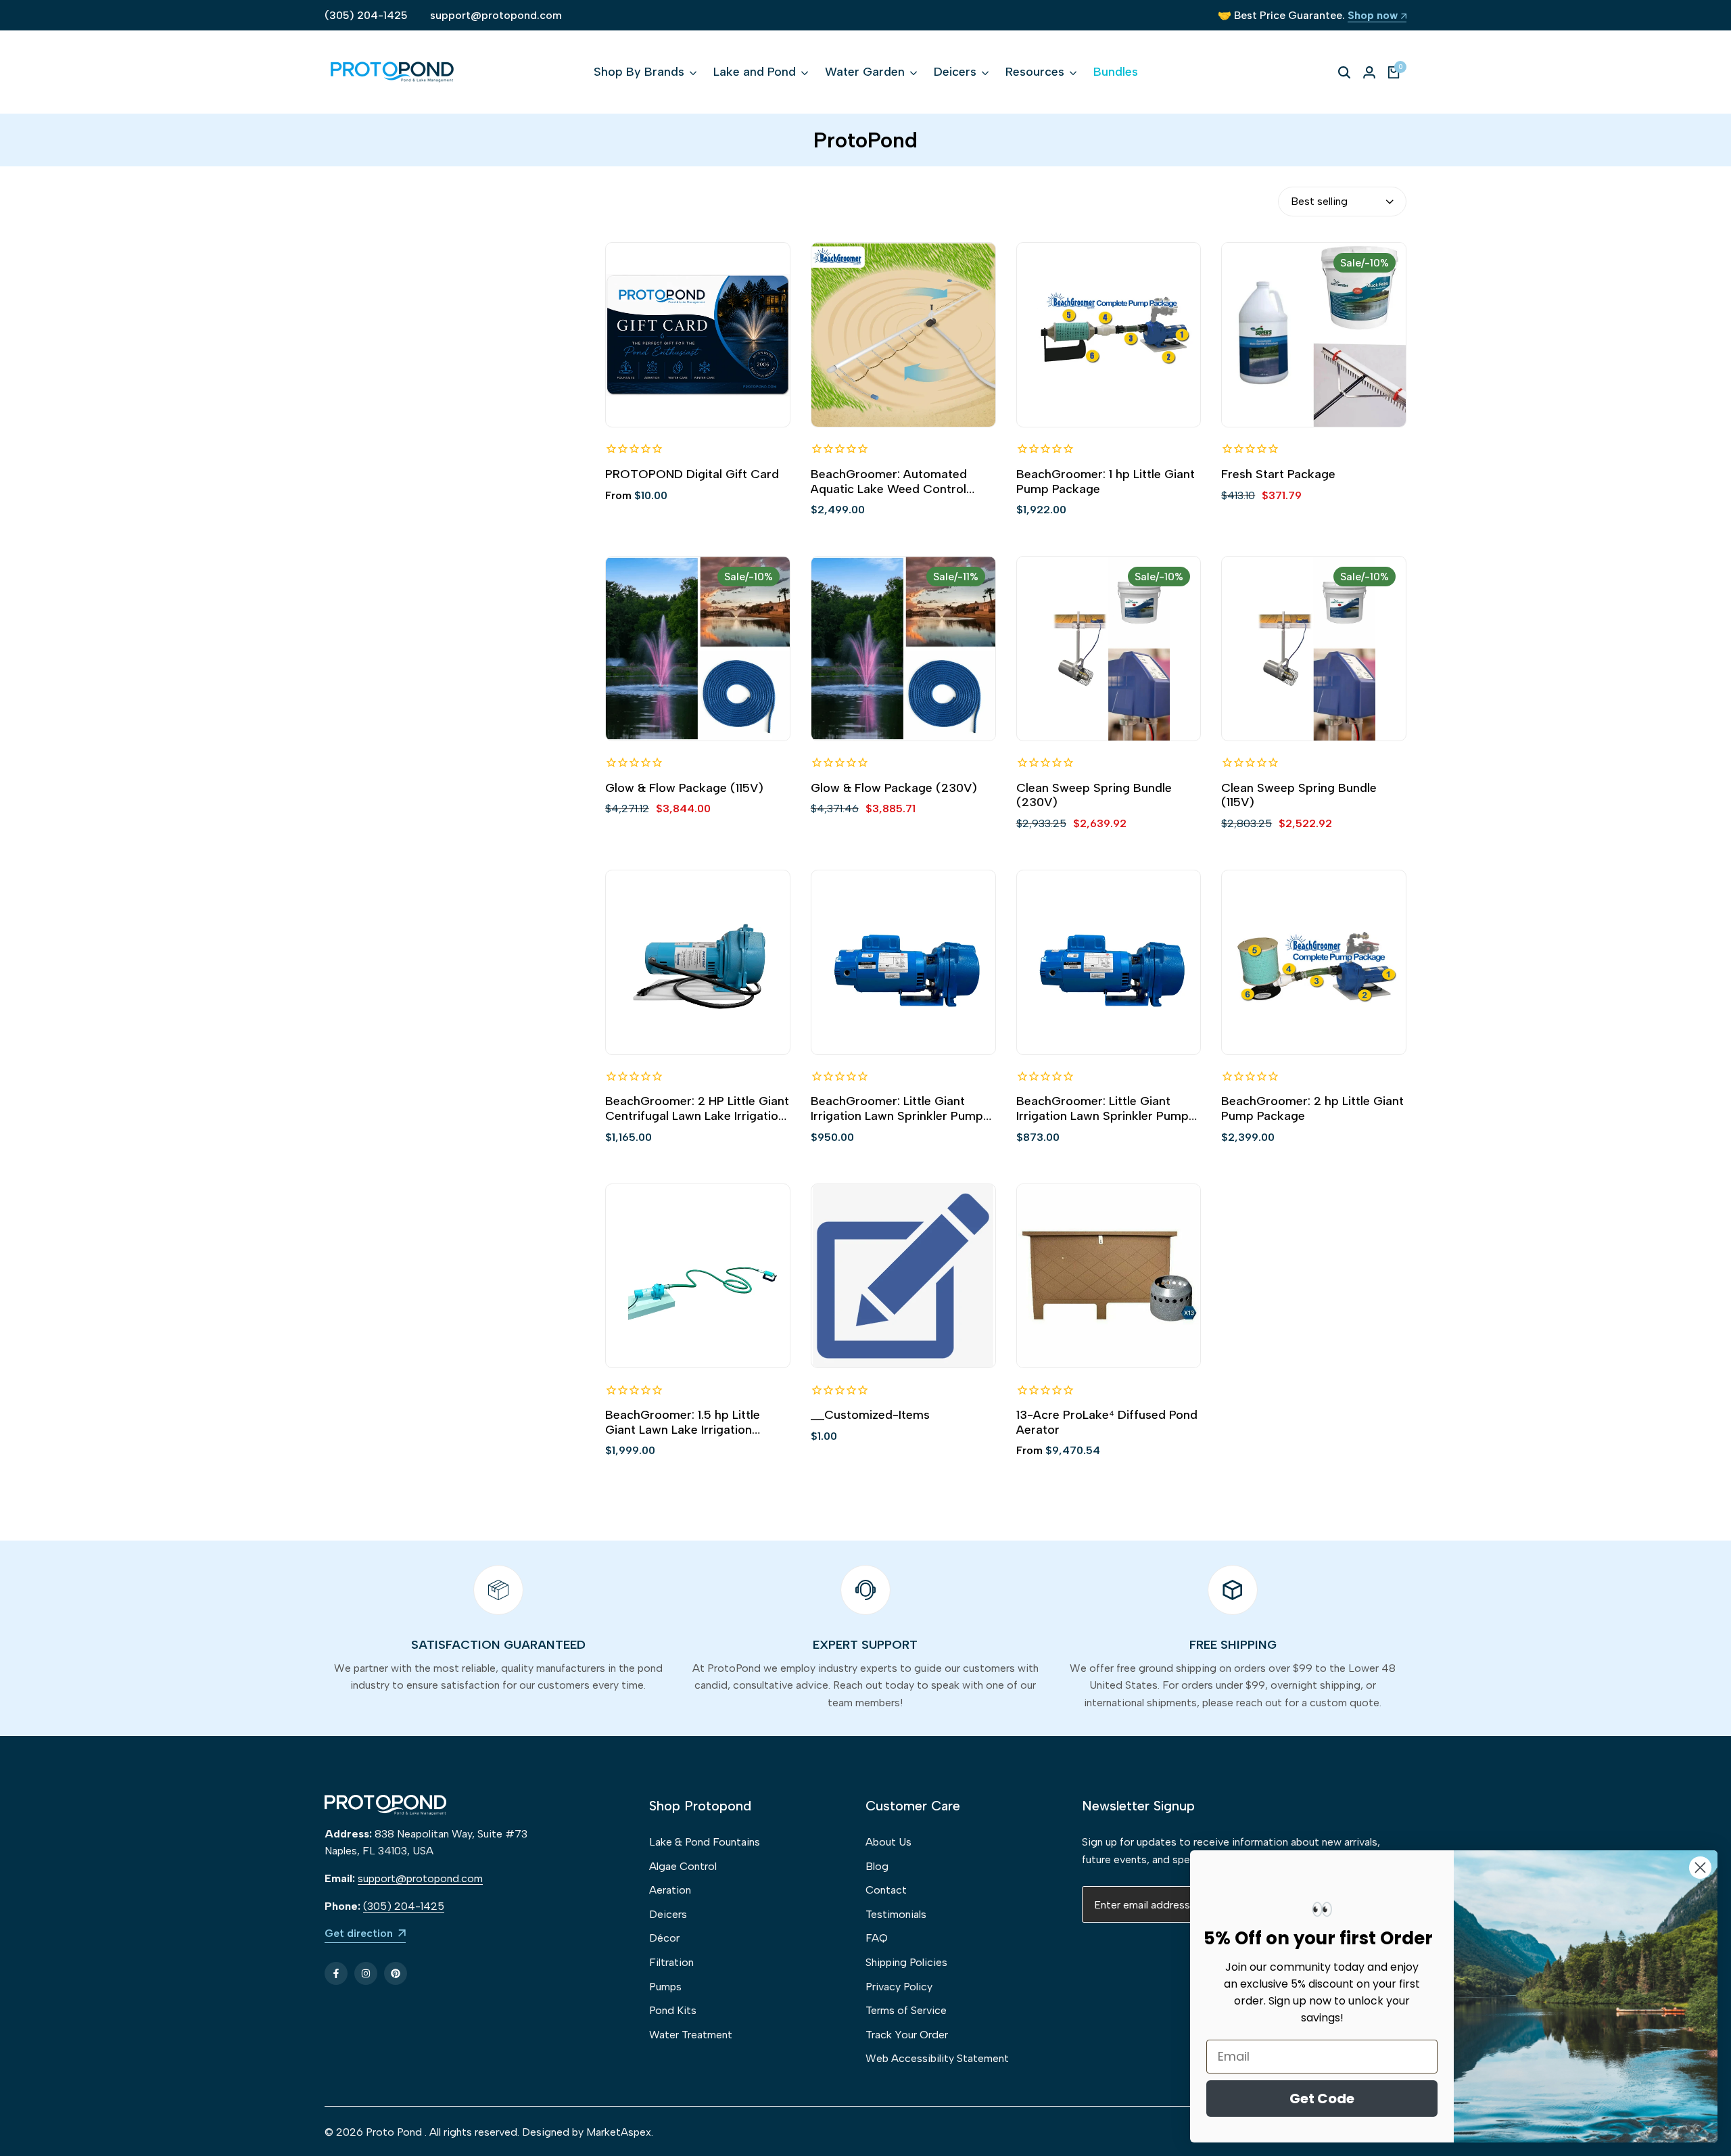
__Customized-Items (870, 1415)
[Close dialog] (1700, 1868)
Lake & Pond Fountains (705, 1842)
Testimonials (896, 1914)
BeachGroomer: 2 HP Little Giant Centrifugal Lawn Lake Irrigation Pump (697, 1109)
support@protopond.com (496, 15)
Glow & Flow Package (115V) (684, 788)
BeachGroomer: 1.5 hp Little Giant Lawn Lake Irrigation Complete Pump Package (683, 1423)
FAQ (877, 1938)
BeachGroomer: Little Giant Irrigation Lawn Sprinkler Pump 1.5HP (897, 1109)
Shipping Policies (906, 1962)
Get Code (1322, 2099)
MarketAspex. (620, 2132)
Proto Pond (394, 2132)
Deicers (668, 1914)
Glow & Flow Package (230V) (894, 788)
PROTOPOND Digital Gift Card (692, 474)
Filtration (671, 1962)
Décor (664, 1938)
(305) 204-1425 (366, 15)
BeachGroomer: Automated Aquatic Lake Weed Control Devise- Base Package (889, 482)
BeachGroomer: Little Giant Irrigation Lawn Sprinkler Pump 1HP (1102, 1109)
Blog (877, 1866)
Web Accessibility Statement (937, 2058)
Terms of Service (906, 2010)
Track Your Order (907, 2035)
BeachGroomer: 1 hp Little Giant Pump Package (1106, 482)
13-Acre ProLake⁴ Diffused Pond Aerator (1107, 1423)
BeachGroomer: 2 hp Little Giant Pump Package (1312, 1109)
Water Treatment (691, 2035)
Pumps (665, 1987)
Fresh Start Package (1278, 474)
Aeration (670, 1890)
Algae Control (683, 1866)
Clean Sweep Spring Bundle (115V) (1299, 796)
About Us (888, 1842)
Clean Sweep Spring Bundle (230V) (1094, 796)
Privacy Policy (899, 1987)
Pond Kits (673, 2010)
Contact (886, 1890)
